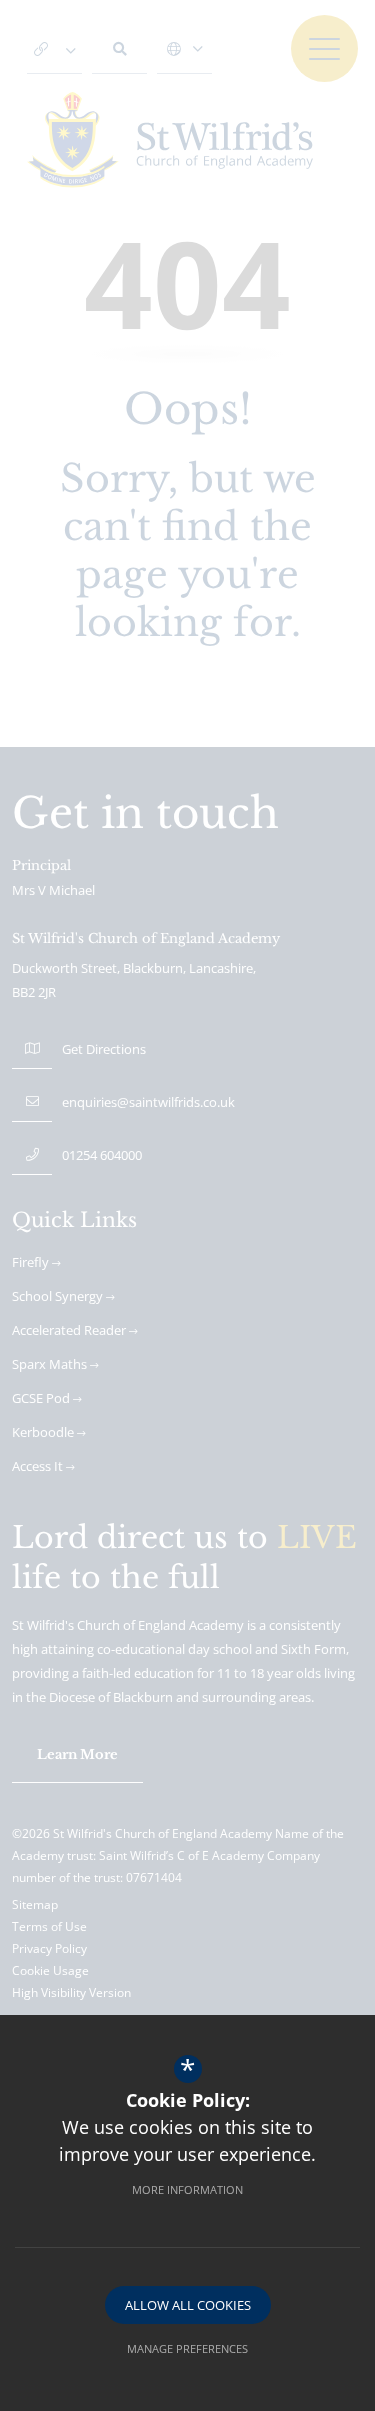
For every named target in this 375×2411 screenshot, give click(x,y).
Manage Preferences (187, 2348)
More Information (187, 2189)
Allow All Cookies (188, 2305)
